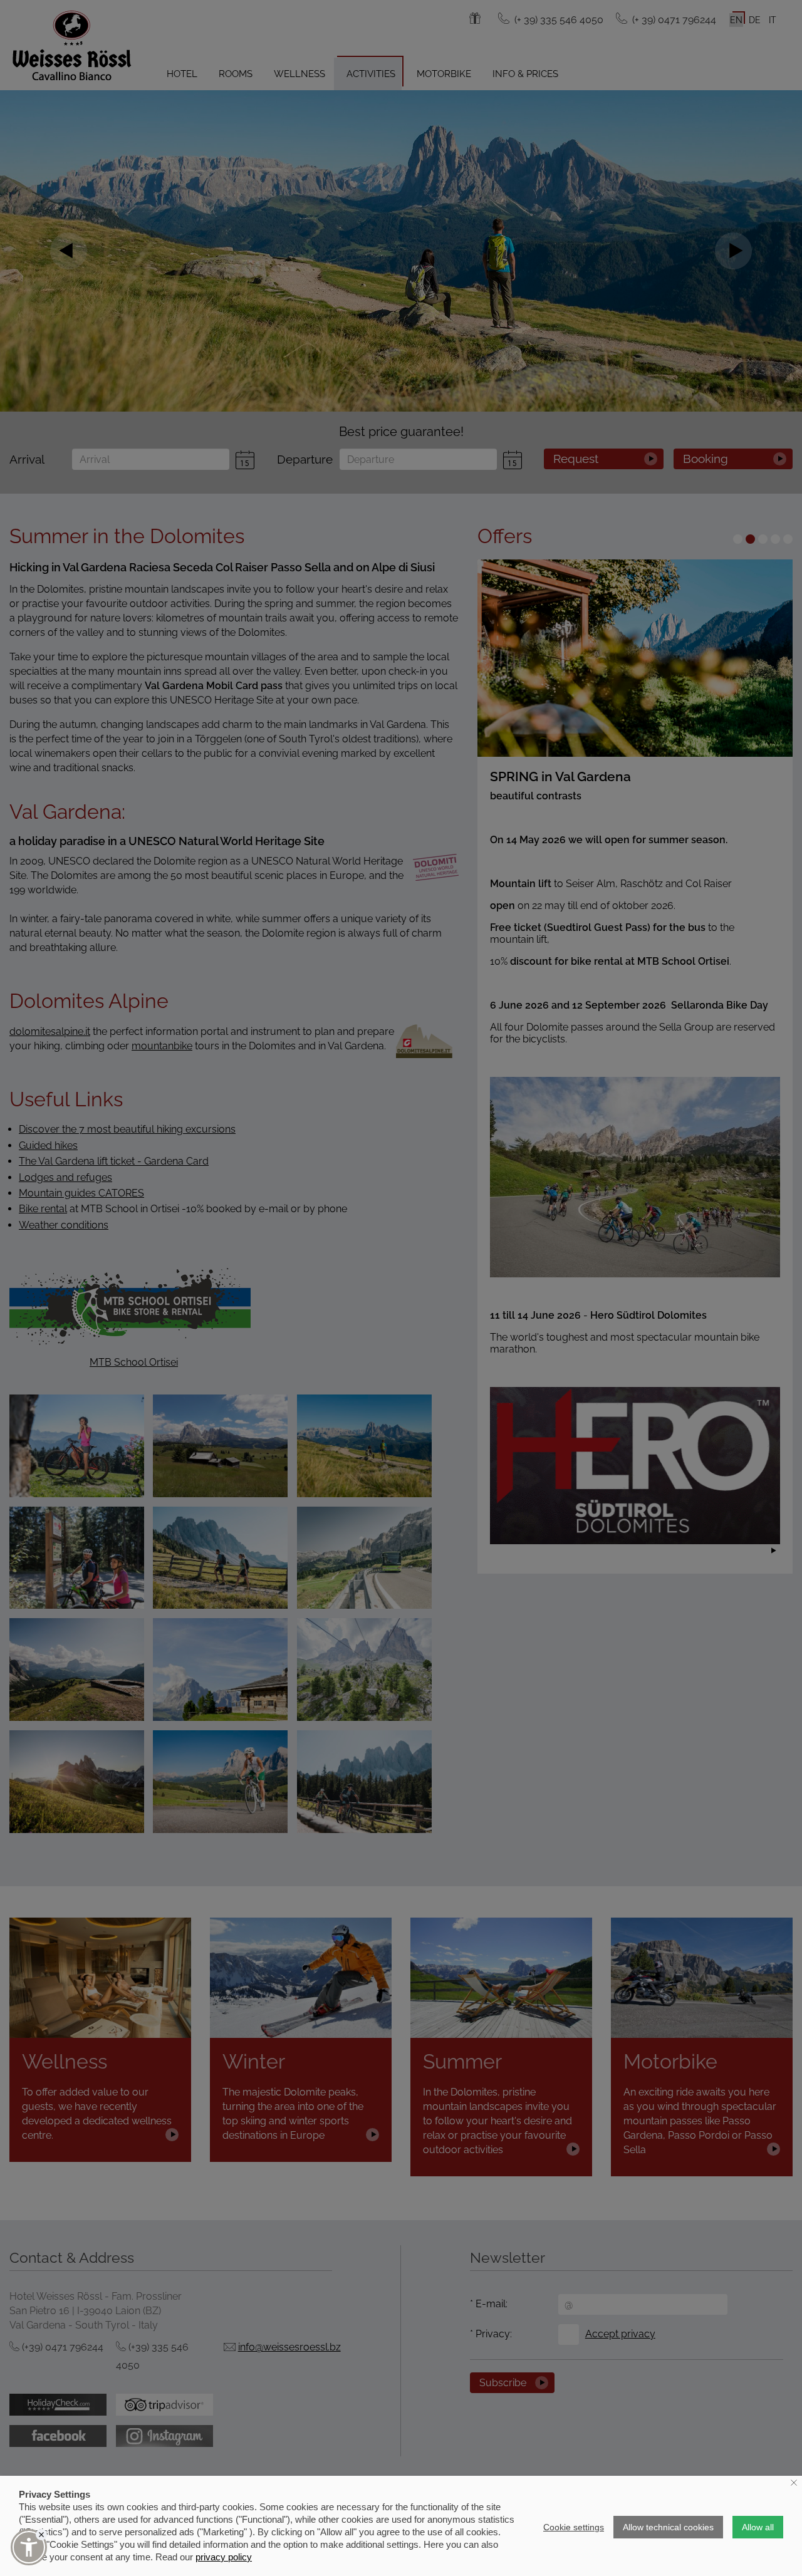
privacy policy (224, 2557)
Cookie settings (574, 2527)
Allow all (758, 2527)
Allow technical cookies (668, 2527)
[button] (29, 2547)
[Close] (41, 2535)
